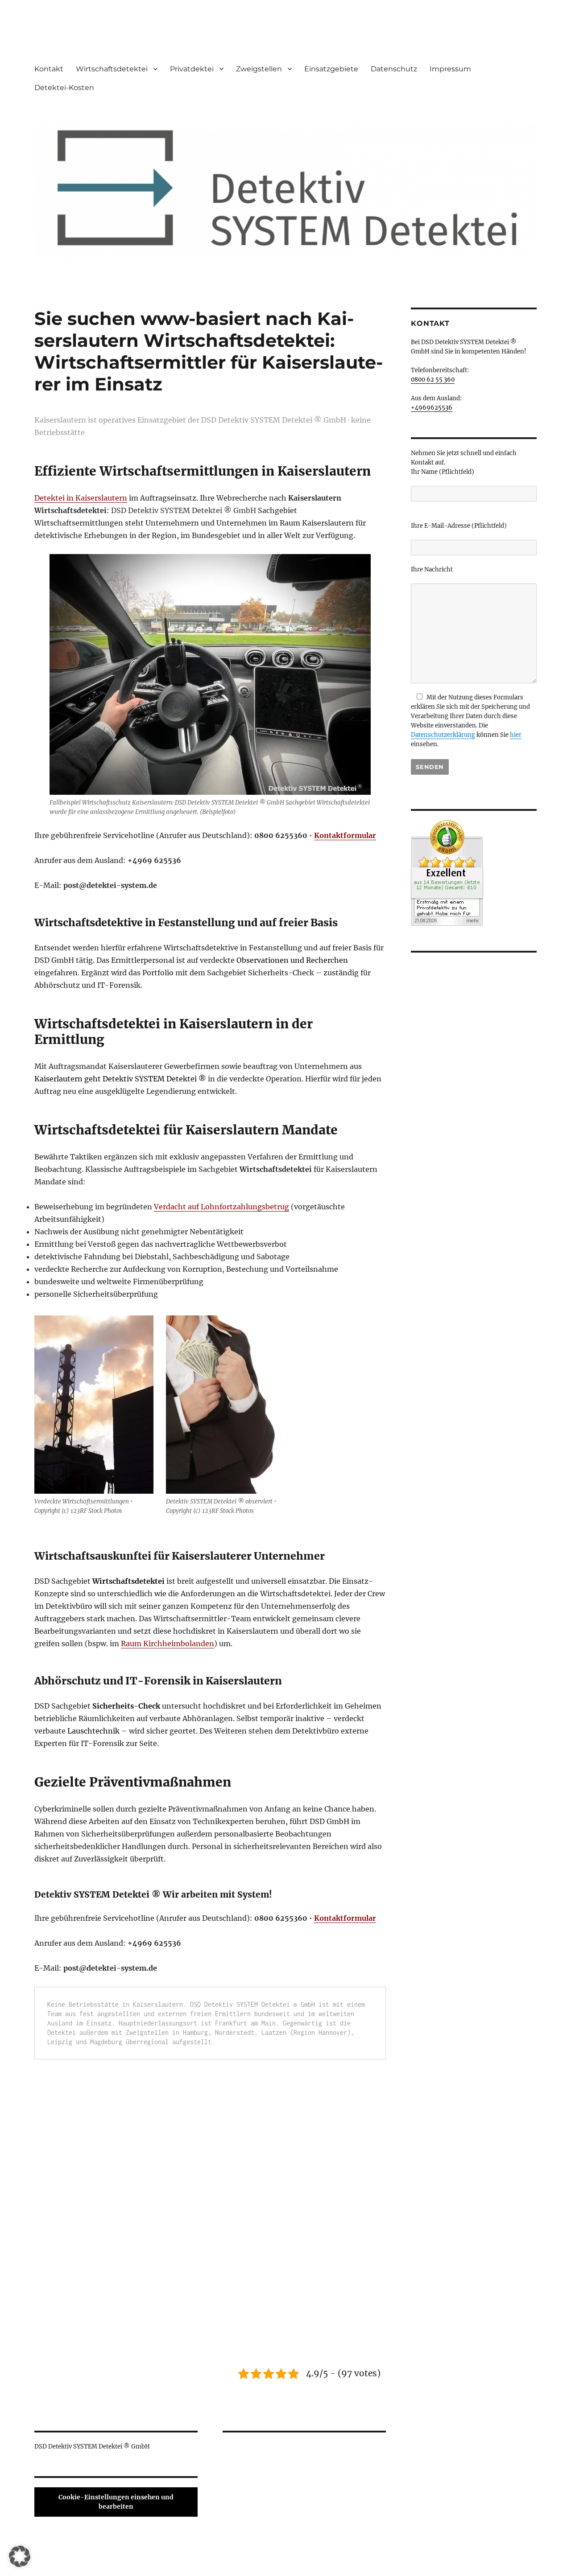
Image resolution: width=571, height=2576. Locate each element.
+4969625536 (432, 408)
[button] (20, 2556)
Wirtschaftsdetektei (112, 69)
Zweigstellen (259, 69)
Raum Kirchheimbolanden (168, 1643)
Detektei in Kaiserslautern (81, 498)
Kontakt (49, 69)
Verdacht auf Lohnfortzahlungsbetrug (221, 1207)
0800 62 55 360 (433, 380)
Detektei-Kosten (64, 88)
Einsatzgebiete (331, 69)
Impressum (450, 69)
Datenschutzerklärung (443, 735)
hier (516, 735)
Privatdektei (192, 69)
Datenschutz (394, 69)
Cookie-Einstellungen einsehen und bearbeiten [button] (116, 2502)
